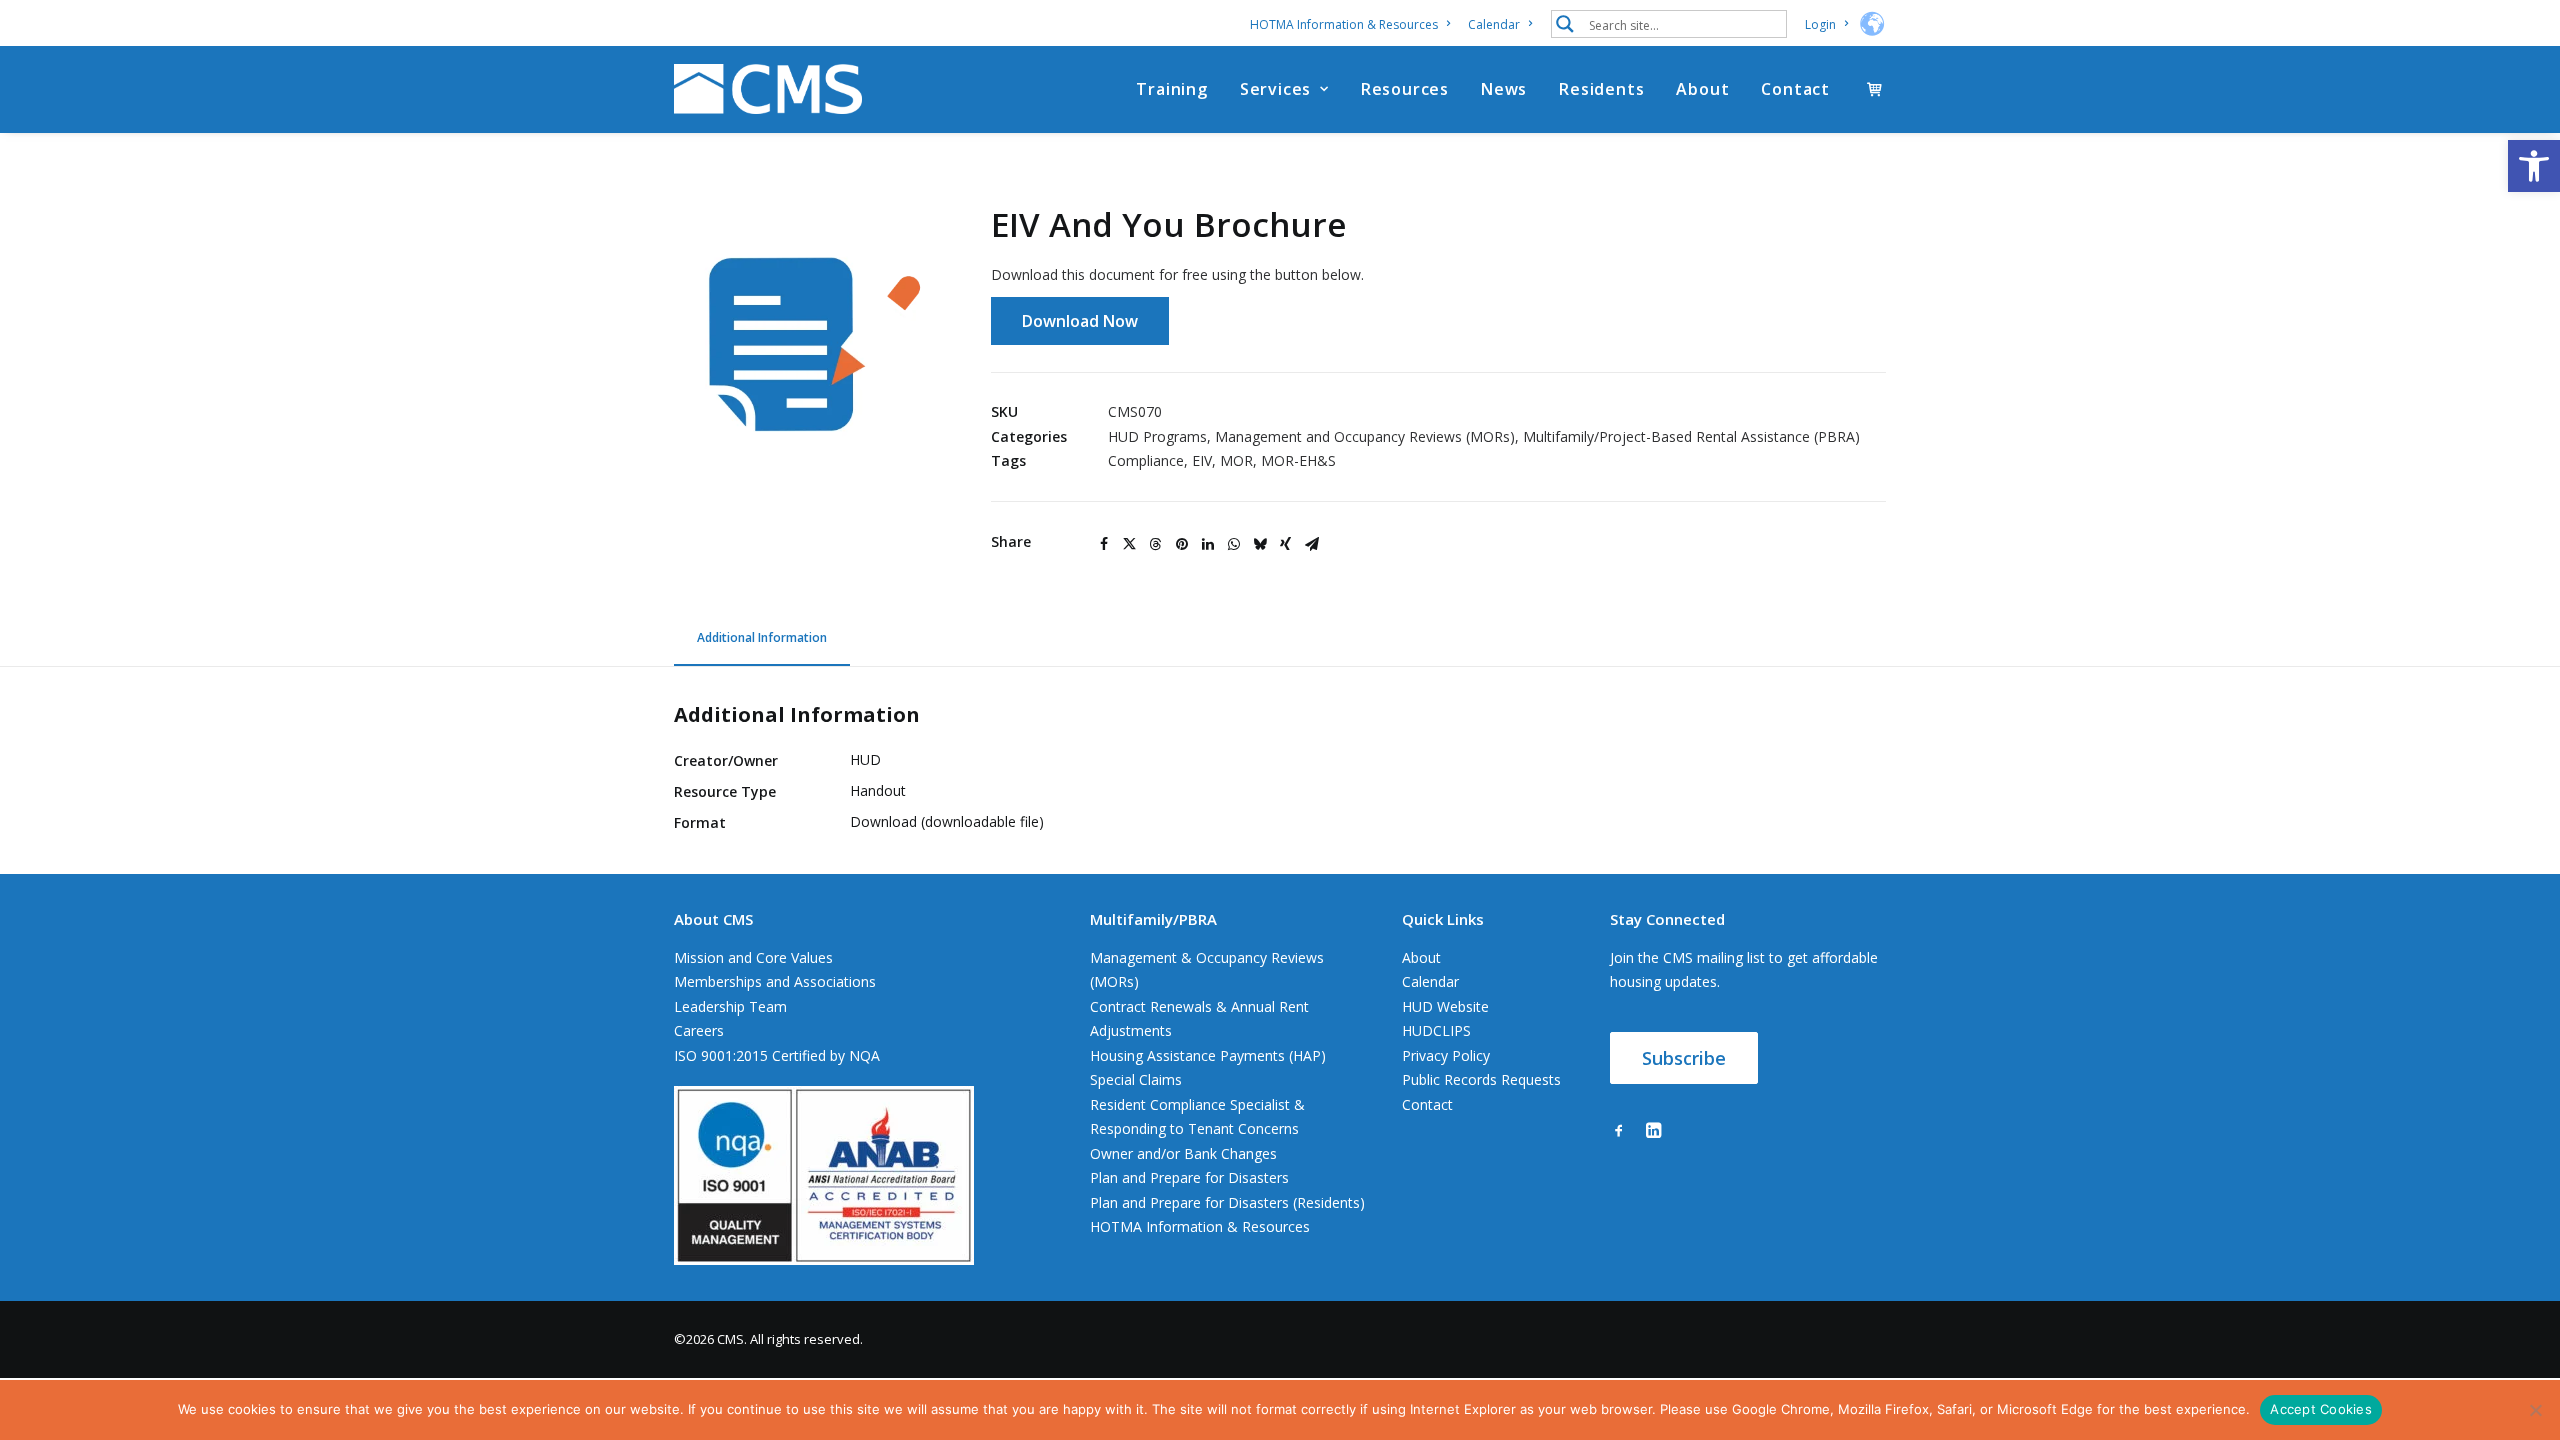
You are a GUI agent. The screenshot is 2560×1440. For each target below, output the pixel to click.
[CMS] (768, 89)
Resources (1405, 89)
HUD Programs (1157, 436)
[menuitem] (1353, 24)
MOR (1236, 460)
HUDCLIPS (1436, 1030)
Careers (699, 1030)
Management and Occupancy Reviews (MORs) (1365, 436)
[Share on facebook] (1104, 544)
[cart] (1876, 89)
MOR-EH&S (1298, 460)
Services (1275, 89)
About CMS (713, 919)
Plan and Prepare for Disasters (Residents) (1227, 1202)
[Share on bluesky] (1260, 544)
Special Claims (1136, 1079)
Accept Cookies (2321, 1409)
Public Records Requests (1481, 1079)
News (1504, 89)
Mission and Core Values (753, 957)
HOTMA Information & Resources (1344, 24)
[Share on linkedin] (1208, 544)
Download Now (1080, 321)
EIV (1202, 460)
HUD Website (1445, 1006)
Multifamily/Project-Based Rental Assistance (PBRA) (1691, 436)
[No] (2535, 1410)
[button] (2534, 166)
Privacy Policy (1446, 1055)
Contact (1795, 89)
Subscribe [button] (1684, 1058)
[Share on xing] (1286, 544)
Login (1820, 24)
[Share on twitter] (1130, 544)
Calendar (1494, 24)
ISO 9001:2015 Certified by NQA (777, 1055)
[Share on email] (1312, 544)
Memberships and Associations (775, 981)
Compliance (1146, 460)
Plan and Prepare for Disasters (1189, 1177)
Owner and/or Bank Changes (1183, 1153)
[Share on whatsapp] (1234, 544)
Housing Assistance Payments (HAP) (1208, 1055)
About (1702, 89)
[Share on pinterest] (1182, 544)
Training (1171, 89)
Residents (1601, 89)
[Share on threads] (1156, 544)
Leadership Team (730, 1006)
